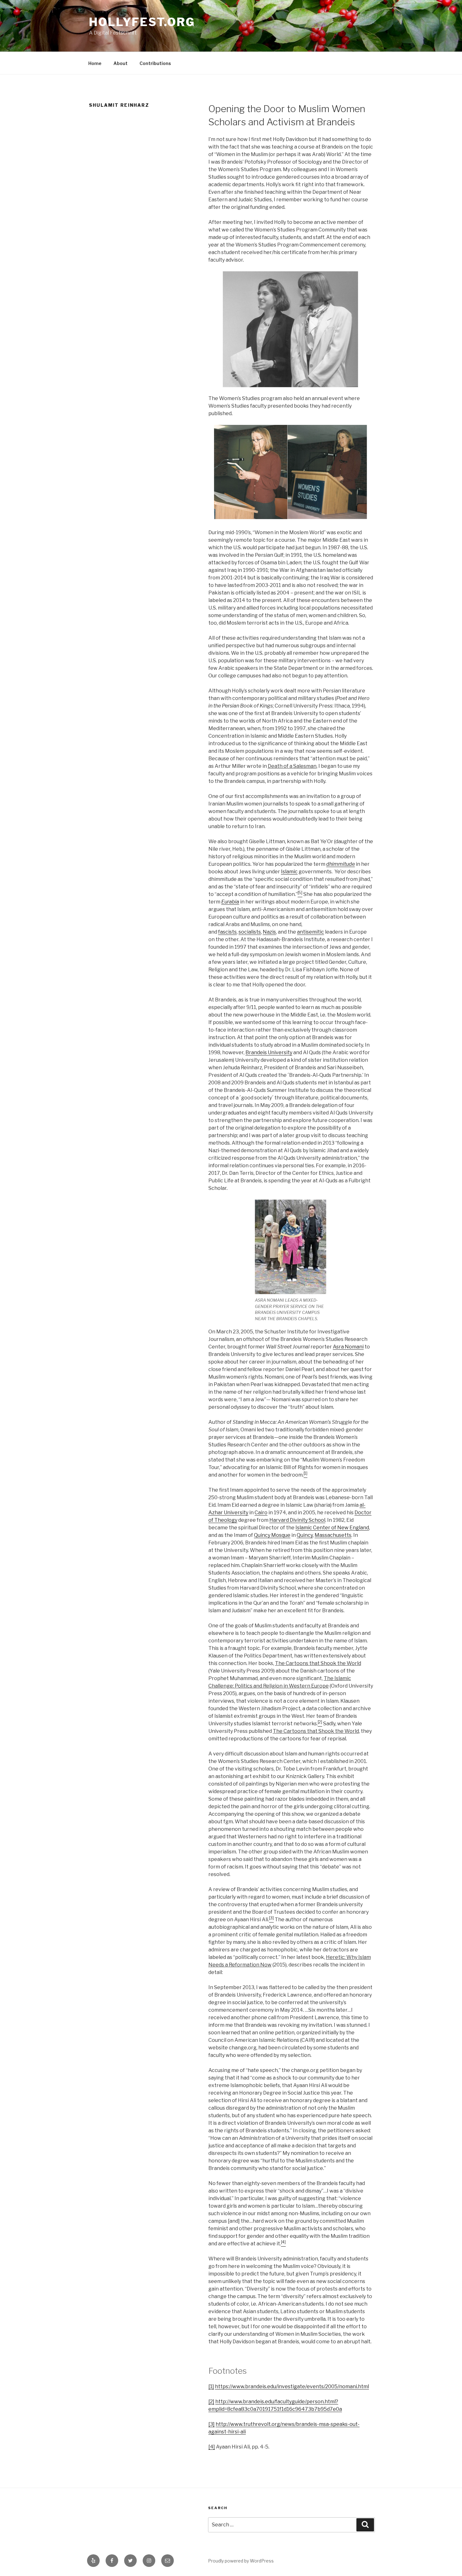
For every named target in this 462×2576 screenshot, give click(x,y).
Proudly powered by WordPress (241, 2561)
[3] (212, 2424)
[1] (211, 2386)
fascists (227, 932)
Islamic (289, 872)
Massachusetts (333, 1535)
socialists (250, 932)
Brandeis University (269, 1052)
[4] (212, 2447)
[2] (211, 2402)
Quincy (305, 1535)
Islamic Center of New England (332, 1528)
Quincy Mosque (272, 1535)
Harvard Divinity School (297, 1520)
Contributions (155, 63)
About (121, 63)
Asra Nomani (348, 1347)
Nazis (269, 932)
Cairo (261, 1513)
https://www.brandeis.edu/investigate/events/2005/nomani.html (292, 2386)
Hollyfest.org (142, 22)
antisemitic (311, 932)
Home (95, 63)
